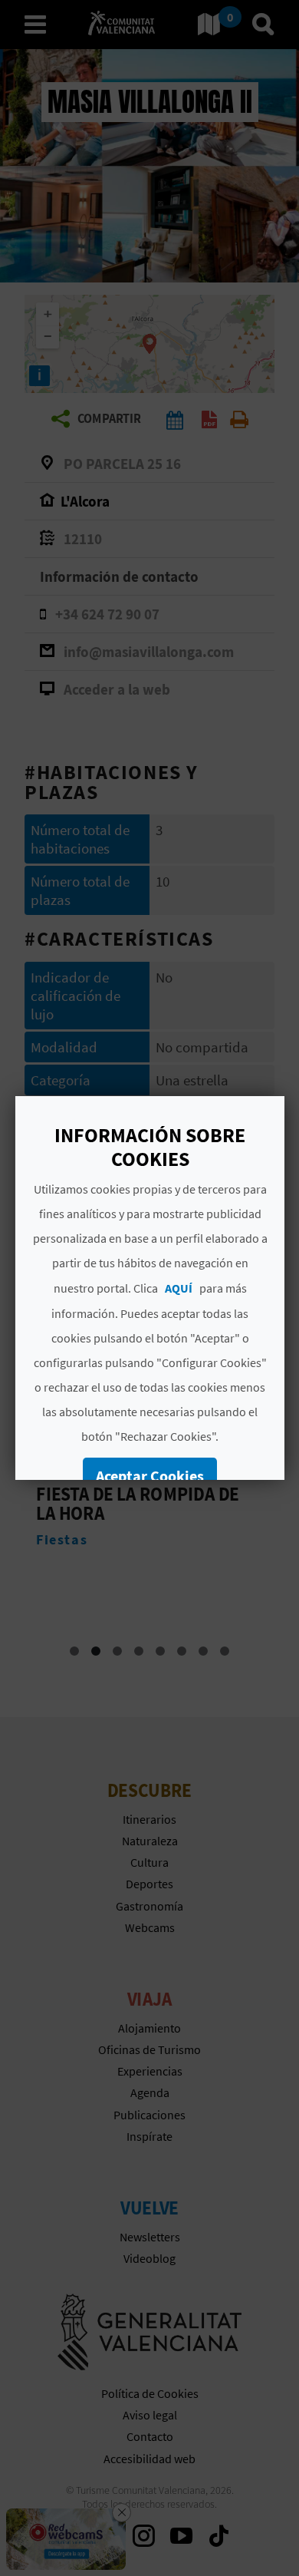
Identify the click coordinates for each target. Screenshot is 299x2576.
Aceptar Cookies (150, 1476)
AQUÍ (178, 1288)
